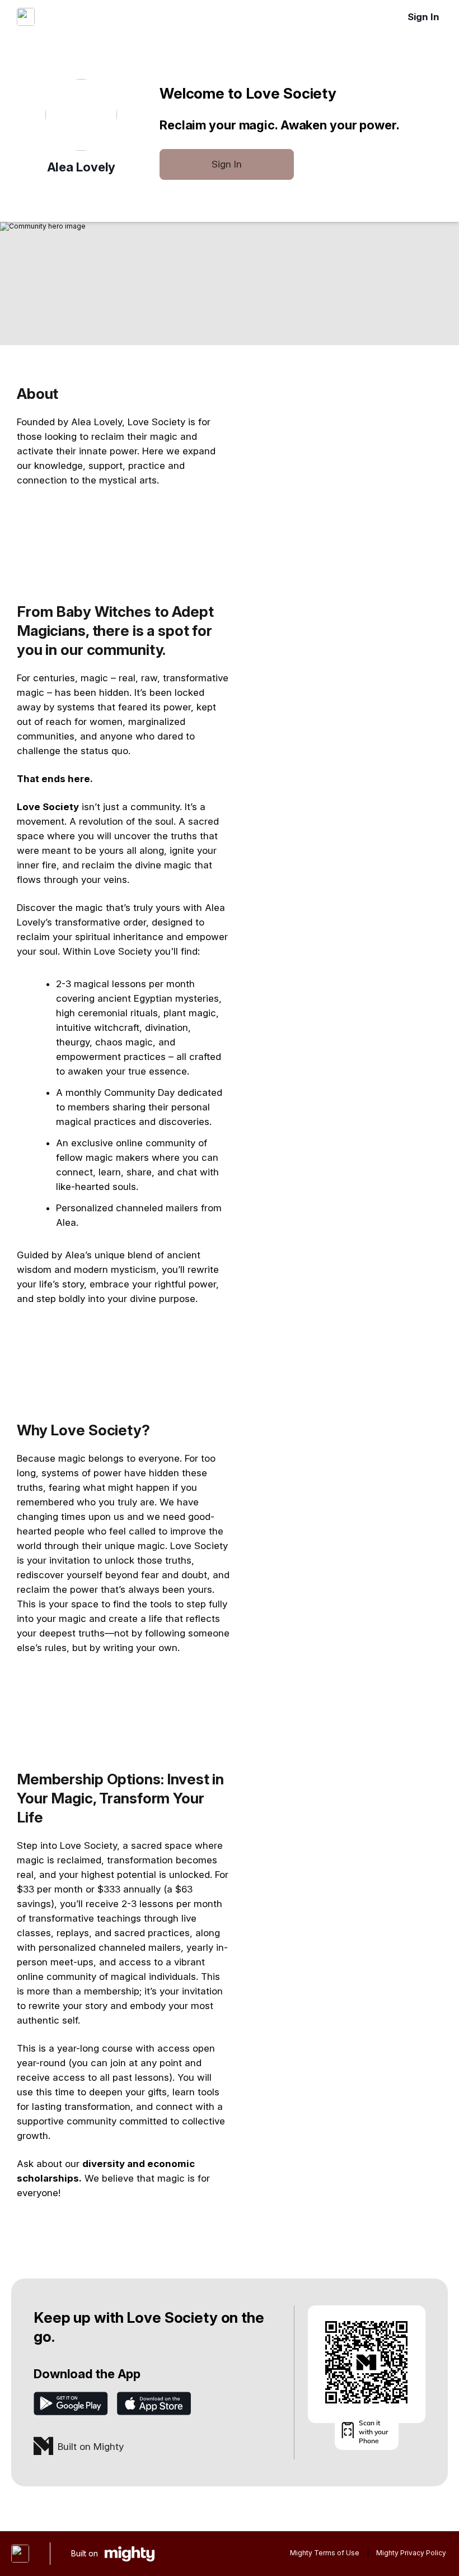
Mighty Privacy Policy (411, 2553)
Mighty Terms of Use (325, 2553)
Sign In (423, 17)
